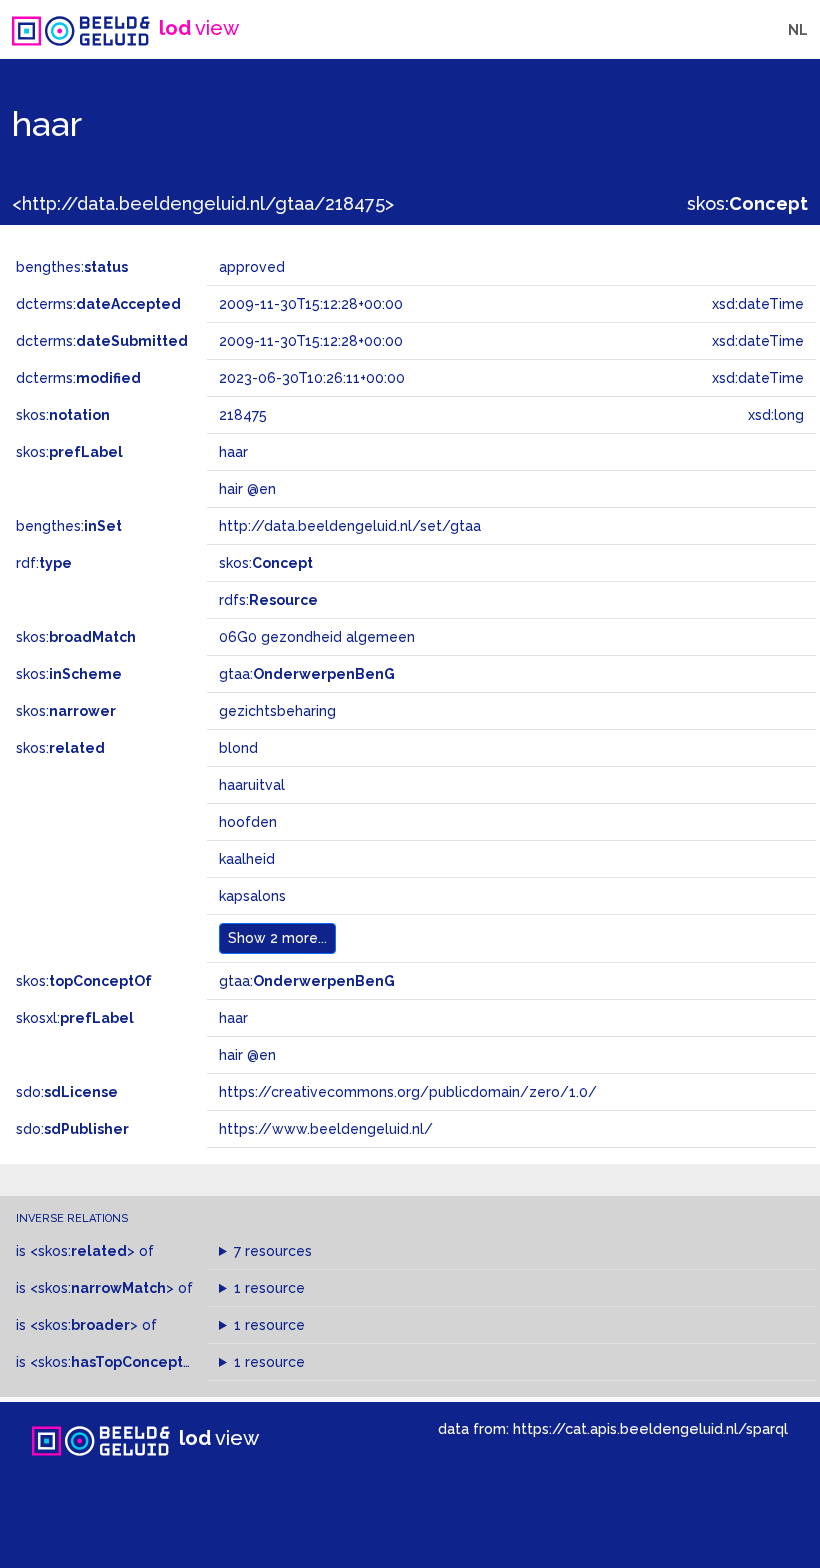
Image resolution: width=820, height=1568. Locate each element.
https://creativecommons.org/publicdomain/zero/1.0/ (408, 1092)
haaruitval (252, 785)
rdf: (44, 563)
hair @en (247, 1055)
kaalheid (247, 859)
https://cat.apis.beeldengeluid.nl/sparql (650, 1428)
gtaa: (307, 674)
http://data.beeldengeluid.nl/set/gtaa (350, 526)
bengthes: (72, 267)
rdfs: (268, 600)
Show (277, 938)
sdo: (67, 1092)
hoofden (248, 822)
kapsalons (252, 896)
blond (238, 748)
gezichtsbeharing (277, 711)
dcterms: (98, 304)
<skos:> (82, 1251)
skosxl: (75, 1018)
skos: (747, 203)
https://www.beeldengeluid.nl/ (326, 1129)
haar (233, 1018)
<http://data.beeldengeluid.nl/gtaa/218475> (203, 203)
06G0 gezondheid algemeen (317, 637)
